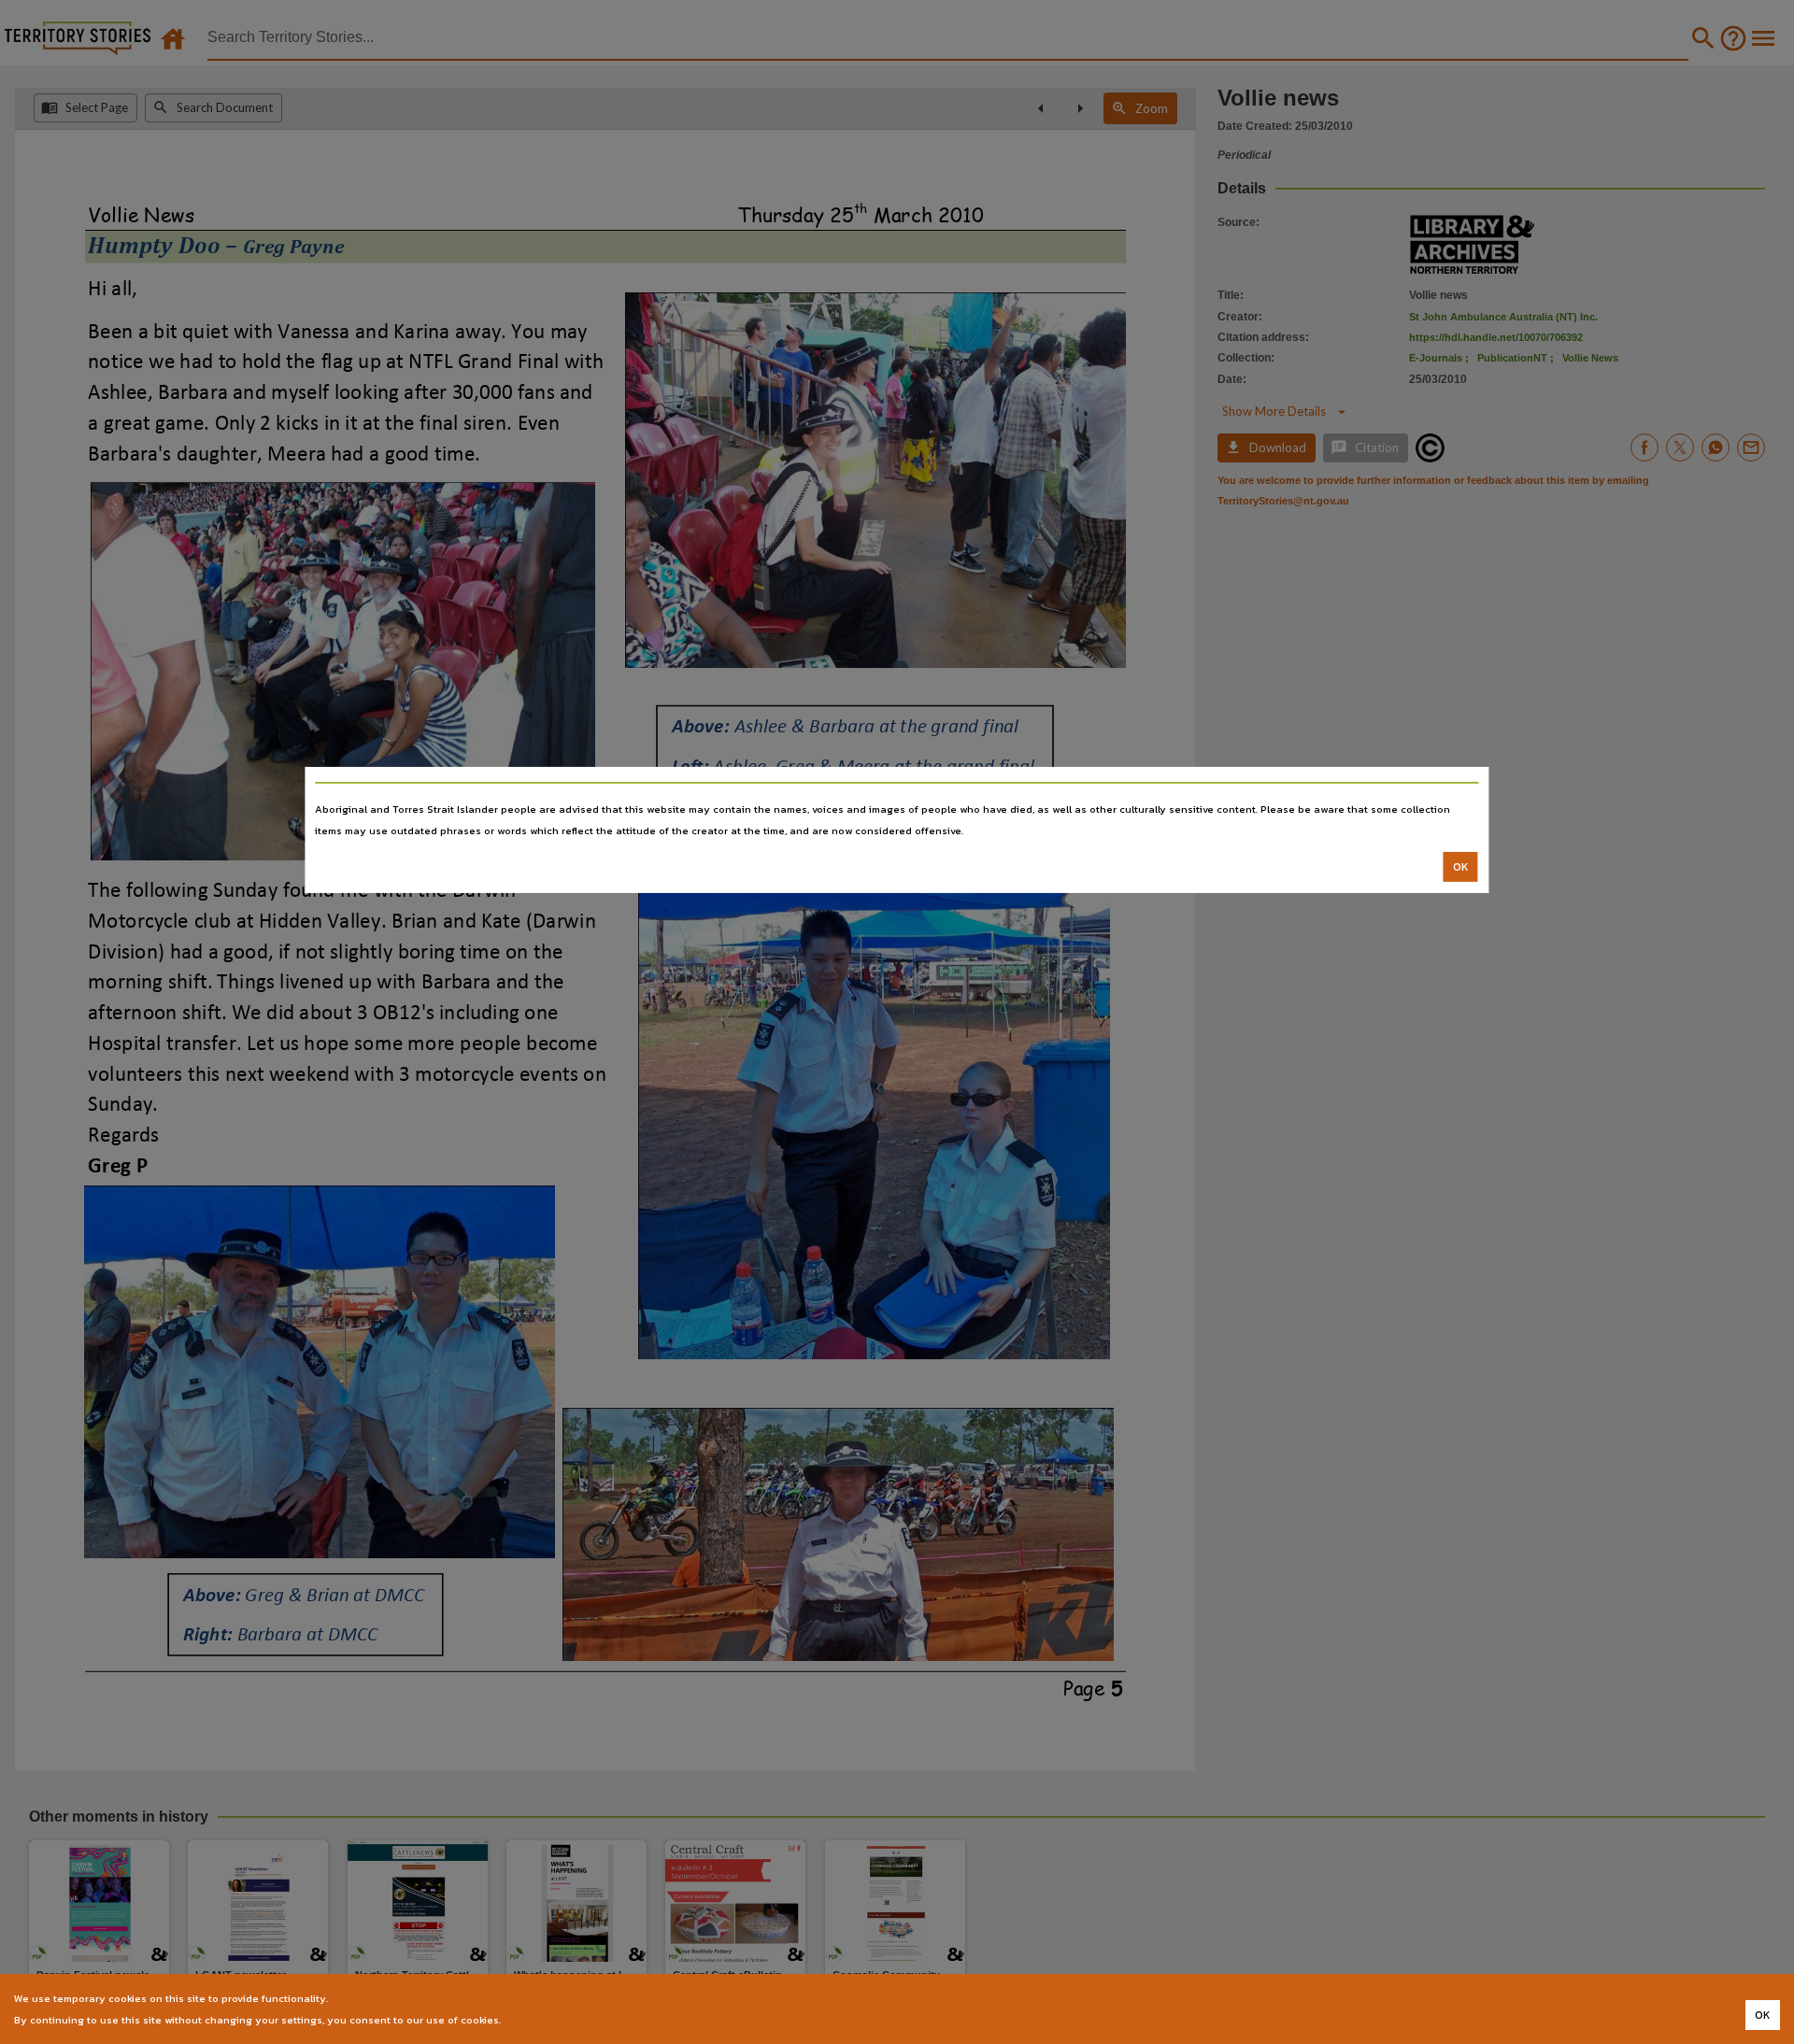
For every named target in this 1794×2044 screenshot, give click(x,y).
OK (1461, 867)
